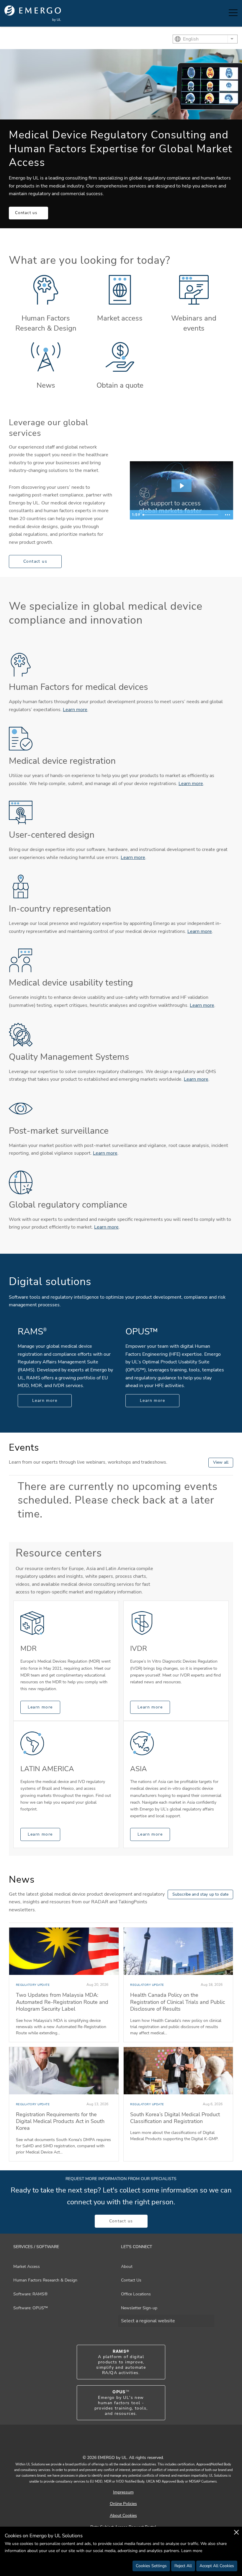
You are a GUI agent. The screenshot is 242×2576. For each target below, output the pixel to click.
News (46, 385)
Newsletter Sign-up (139, 2308)
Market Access (27, 2267)
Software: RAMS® (30, 2294)
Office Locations (136, 2294)
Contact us (26, 213)
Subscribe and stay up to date (200, 1894)
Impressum (123, 2492)
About (127, 2267)
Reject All (183, 2566)
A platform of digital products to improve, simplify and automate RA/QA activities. (121, 2362)
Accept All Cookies (217, 2566)
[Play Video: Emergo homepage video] (181, 486)
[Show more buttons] (228, 515)
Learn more (75, 710)
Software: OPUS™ (31, 2308)
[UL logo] (33, 13)
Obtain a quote (120, 385)
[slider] (181, 515)
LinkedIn (128, 2445)
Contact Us (131, 2280)
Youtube (114, 2445)
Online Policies (123, 2504)
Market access (120, 318)
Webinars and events (194, 323)
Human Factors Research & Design (46, 323)
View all (221, 1462)
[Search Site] (218, 13)
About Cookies (123, 2516)
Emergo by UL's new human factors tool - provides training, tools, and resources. (121, 2403)
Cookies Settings (151, 2566)
